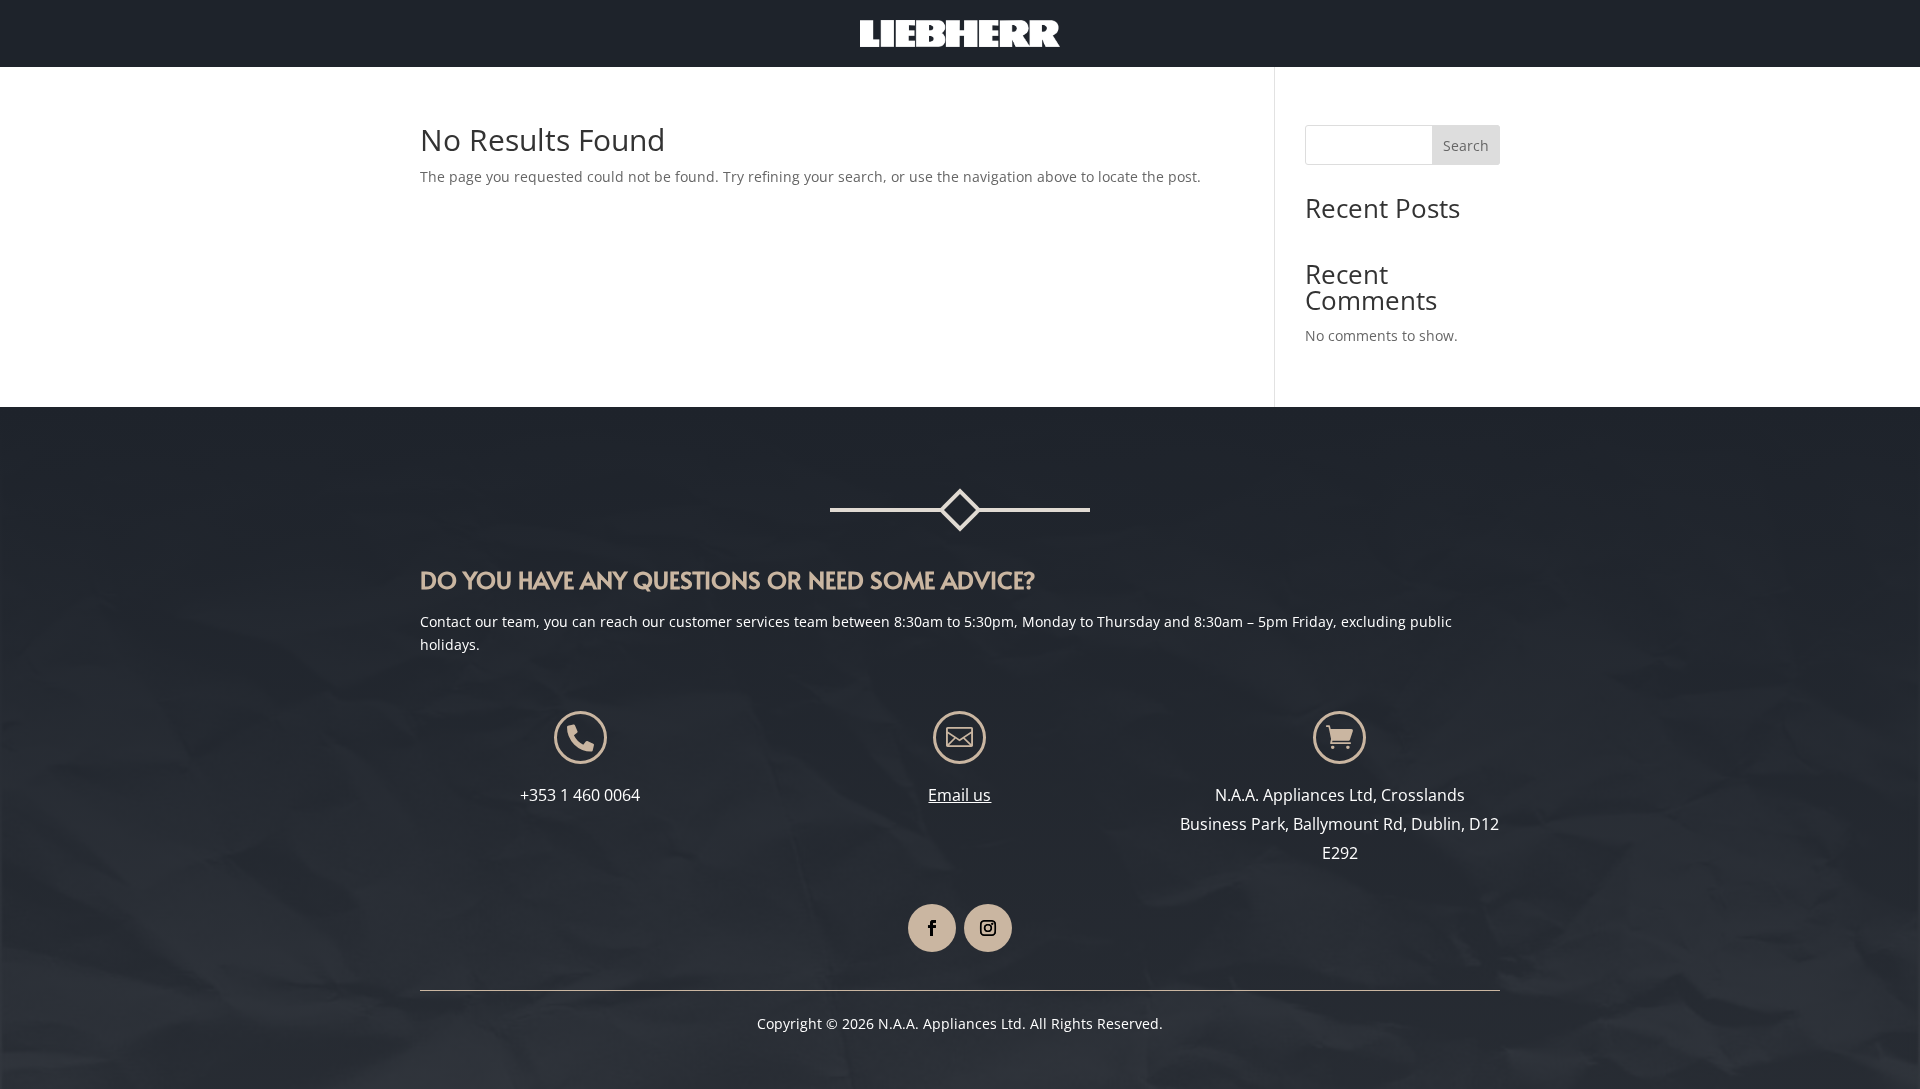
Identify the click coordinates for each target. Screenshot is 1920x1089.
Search (1466, 145)
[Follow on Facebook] (932, 928)
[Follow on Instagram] (988, 928)
